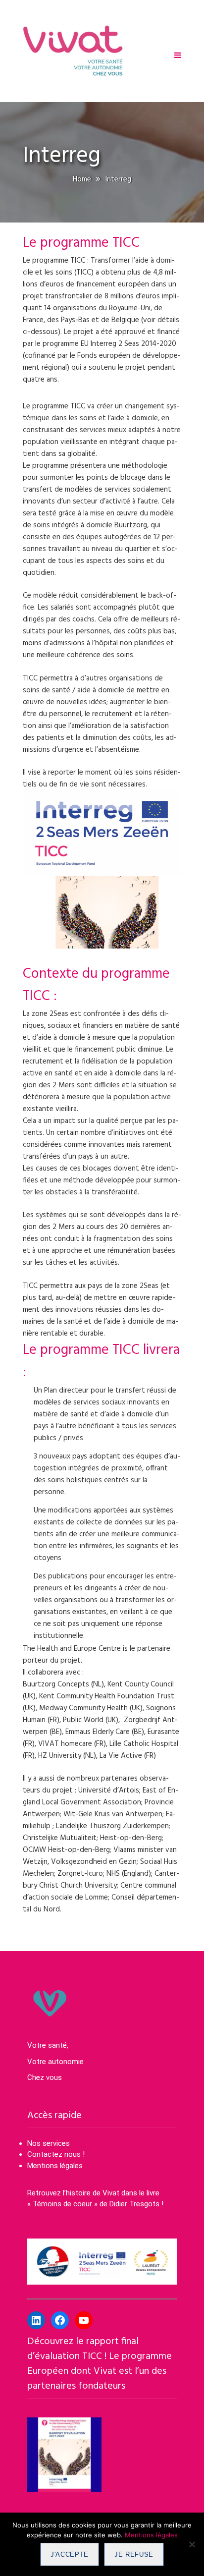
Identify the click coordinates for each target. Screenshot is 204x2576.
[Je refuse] (192, 2544)
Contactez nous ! (57, 2154)
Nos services (49, 2143)
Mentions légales (55, 2166)
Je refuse (134, 2554)
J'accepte (70, 2554)
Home (82, 179)
